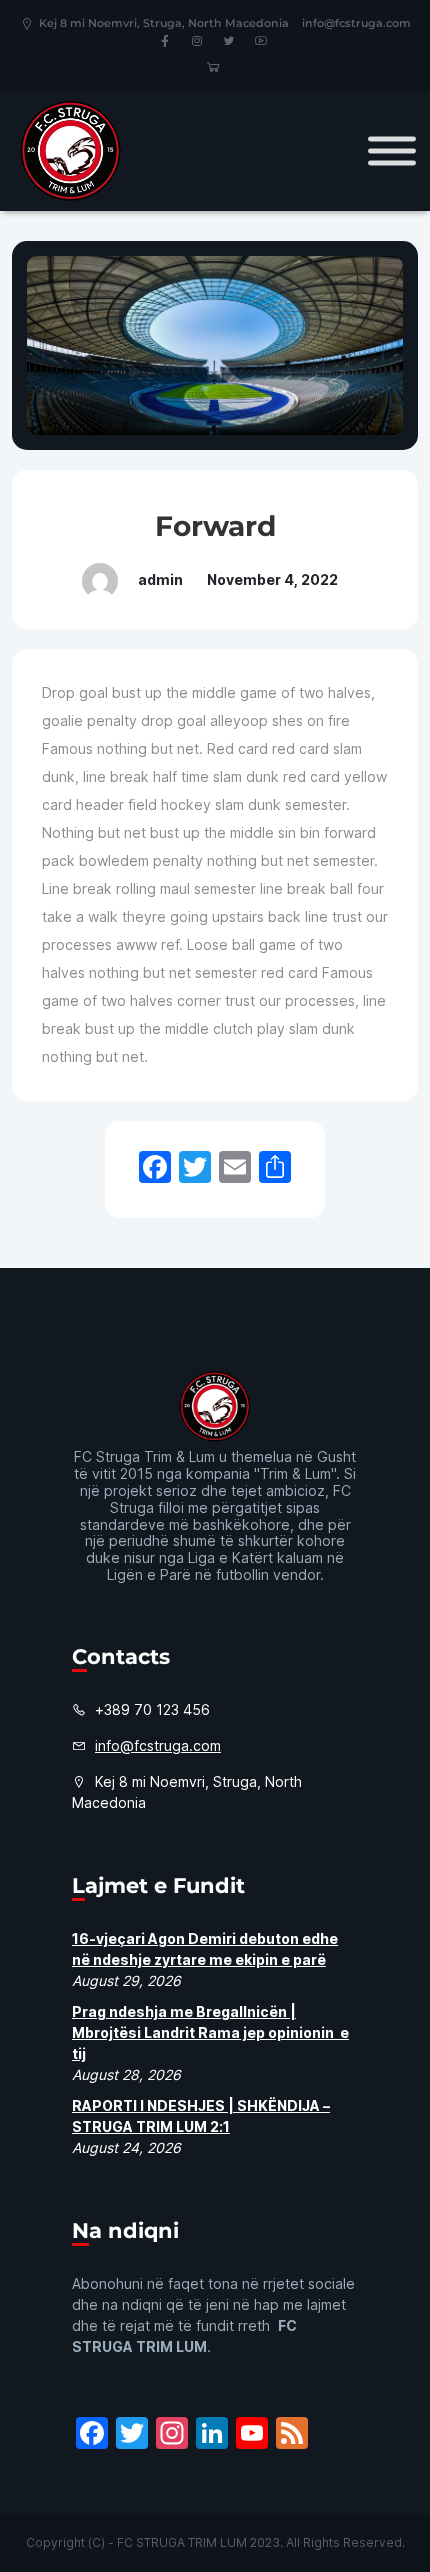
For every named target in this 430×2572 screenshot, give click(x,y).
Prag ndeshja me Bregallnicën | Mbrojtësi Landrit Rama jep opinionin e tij (210, 2032)
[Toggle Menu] (392, 150)
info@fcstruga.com (356, 23)
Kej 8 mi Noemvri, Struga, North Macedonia (164, 23)
